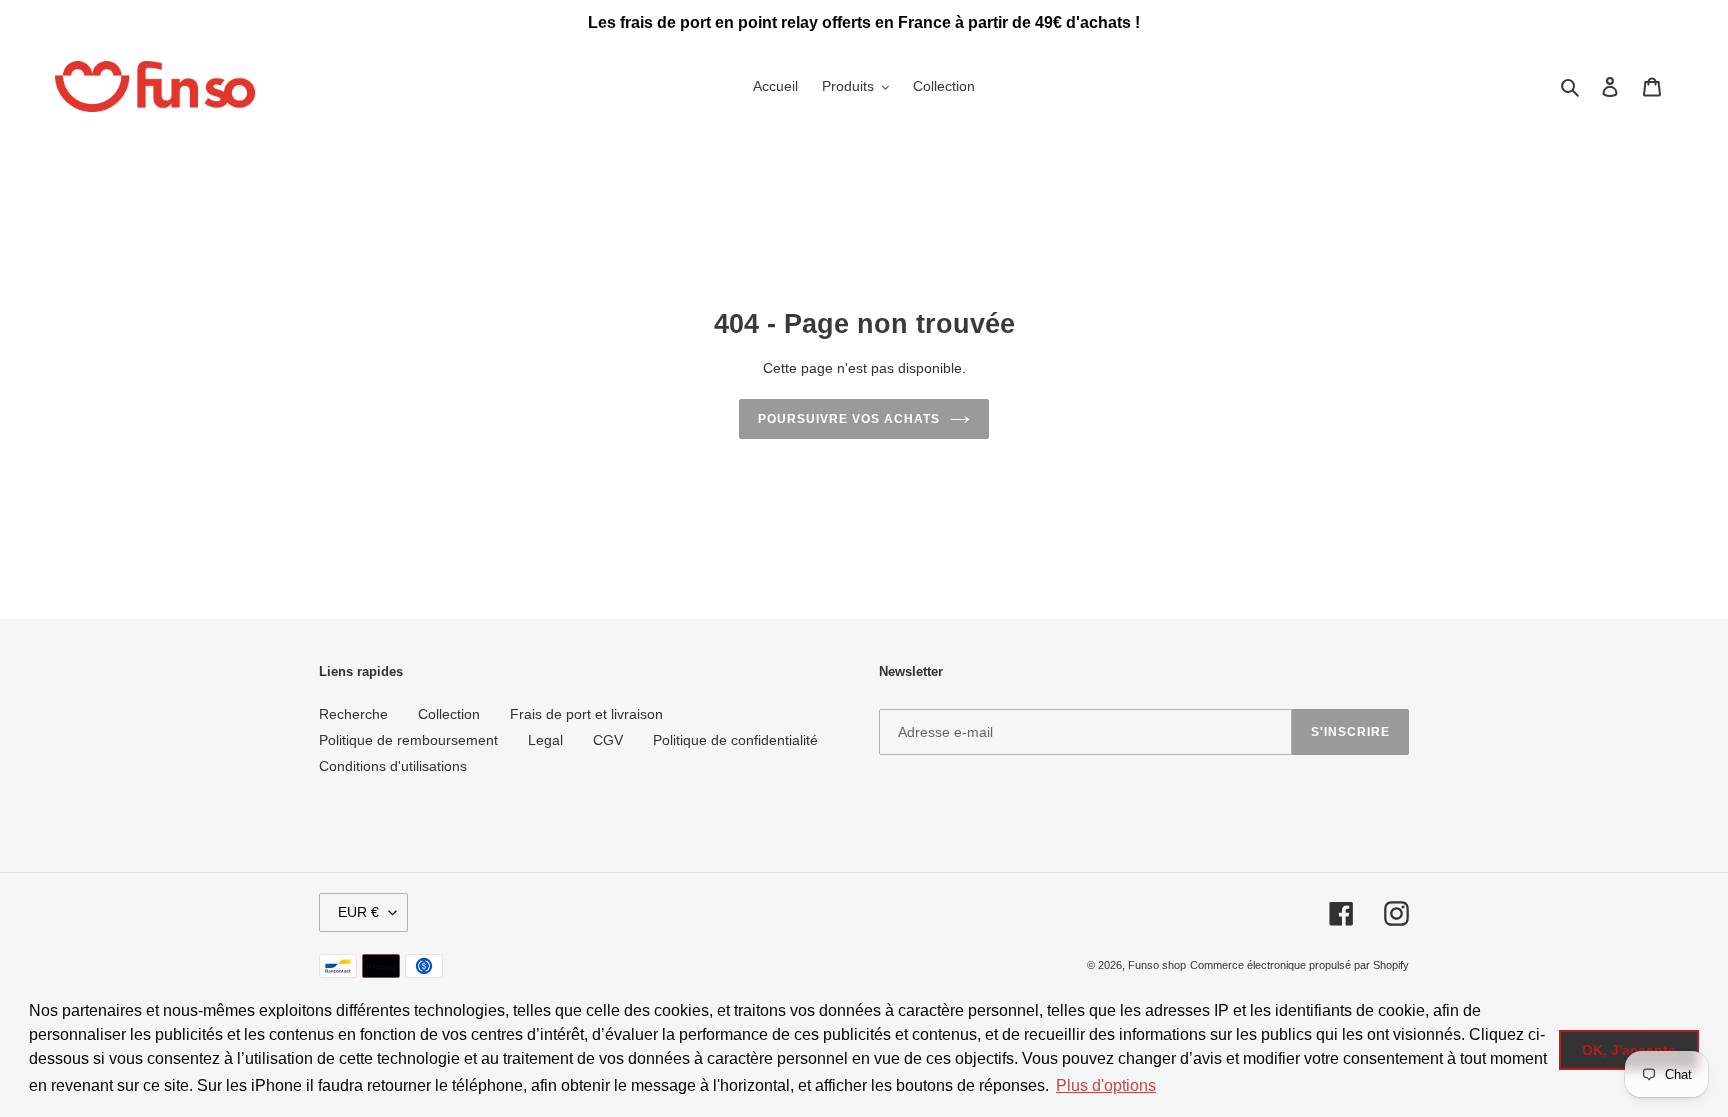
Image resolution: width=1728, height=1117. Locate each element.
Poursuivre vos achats (848, 419)
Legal (545, 740)
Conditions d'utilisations (393, 766)
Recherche (353, 714)
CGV (608, 740)
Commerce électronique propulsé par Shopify (1299, 965)
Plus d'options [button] (1106, 1085)
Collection (449, 714)
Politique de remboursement (408, 740)
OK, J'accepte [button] (1629, 1050)
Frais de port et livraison (586, 714)
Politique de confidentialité (735, 740)
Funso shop (1157, 965)
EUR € (358, 912)
